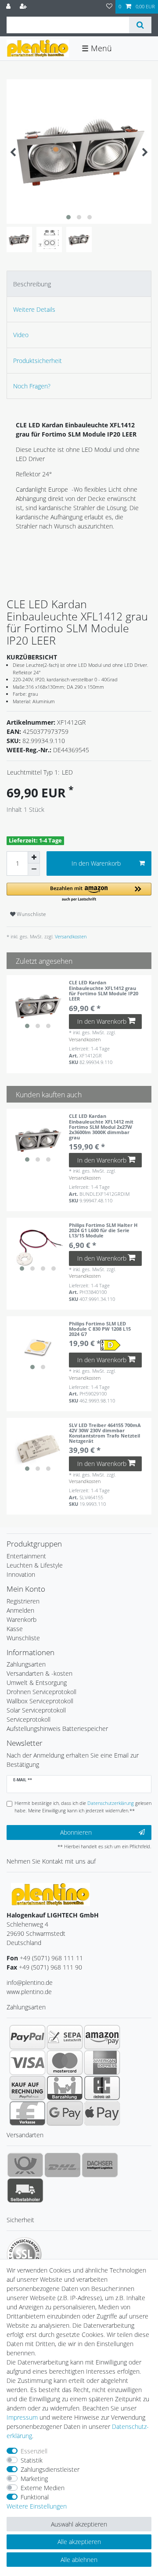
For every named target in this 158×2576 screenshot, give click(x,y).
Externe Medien (43, 2488)
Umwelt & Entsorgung (37, 1683)
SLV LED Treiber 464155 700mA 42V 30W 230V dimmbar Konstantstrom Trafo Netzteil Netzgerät (105, 1433)
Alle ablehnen (79, 2560)
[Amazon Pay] (102, 2037)
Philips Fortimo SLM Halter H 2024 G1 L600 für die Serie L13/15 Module (103, 1230)
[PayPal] (27, 2037)
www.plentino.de (29, 1992)
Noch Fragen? (32, 386)
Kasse (15, 1629)
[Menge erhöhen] (34, 857)
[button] (79, 893)
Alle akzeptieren (79, 2542)
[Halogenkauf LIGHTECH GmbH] (50, 1894)
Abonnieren (76, 1832)
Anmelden (20, 1610)
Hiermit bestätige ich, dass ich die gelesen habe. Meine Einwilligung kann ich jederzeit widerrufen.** (83, 1807)
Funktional (35, 2497)
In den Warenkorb (96, 863)
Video (21, 335)
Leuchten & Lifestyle (35, 1565)
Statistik (32, 2460)
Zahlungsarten (26, 1664)
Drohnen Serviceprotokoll (41, 1692)
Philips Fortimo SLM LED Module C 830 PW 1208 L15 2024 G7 (100, 1329)
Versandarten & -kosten (39, 1673)
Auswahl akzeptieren (79, 2524)
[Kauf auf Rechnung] (27, 2088)
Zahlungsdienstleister (50, 2469)
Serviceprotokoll (29, 1719)
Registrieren (23, 1601)
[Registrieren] (24, 7)
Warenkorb (22, 1619)
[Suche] (140, 25)
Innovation (21, 1574)
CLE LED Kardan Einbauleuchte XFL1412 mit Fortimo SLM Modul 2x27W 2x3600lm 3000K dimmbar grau (101, 1127)
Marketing (34, 2479)
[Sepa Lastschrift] (65, 2037)
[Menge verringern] (34, 870)
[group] (38, 1006)
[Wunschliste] (109, 7)
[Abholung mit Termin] (25, 2190)
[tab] (79, 284)
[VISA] (27, 2062)
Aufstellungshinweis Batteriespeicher (57, 1728)
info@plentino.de (30, 1982)
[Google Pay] (65, 2113)
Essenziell (34, 2451)
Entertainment (26, 1556)
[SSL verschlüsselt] (24, 2255)
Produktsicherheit (38, 361)
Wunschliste (31, 914)
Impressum (22, 2417)
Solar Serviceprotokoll (36, 1710)
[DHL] (63, 2165)
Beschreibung (32, 284)
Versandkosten (70, 936)
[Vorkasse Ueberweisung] (27, 2113)
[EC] (102, 2088)
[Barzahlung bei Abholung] (65, 2088)
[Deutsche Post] (25, 2165)
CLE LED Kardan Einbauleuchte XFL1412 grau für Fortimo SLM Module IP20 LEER (104, 991)
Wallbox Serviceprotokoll (40, 1701)
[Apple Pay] (102, 2113)
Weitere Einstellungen (37, 2506)
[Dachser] (100, 2165)
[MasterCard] (65, 2062)
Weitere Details (34, 309)
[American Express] (102, 2062)
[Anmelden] (9, 7)
